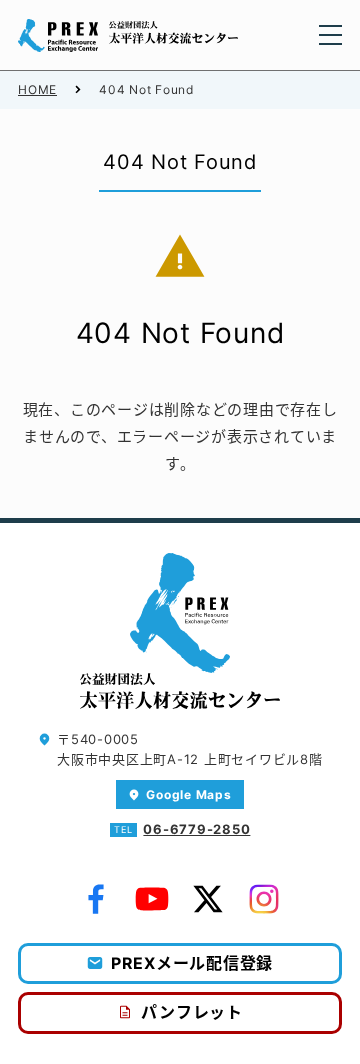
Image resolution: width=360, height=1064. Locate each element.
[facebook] (96, 899)
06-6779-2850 (196, 829)
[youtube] (152, 899)
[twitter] (208, 899)
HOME (37, 89)
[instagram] (264, 899)
